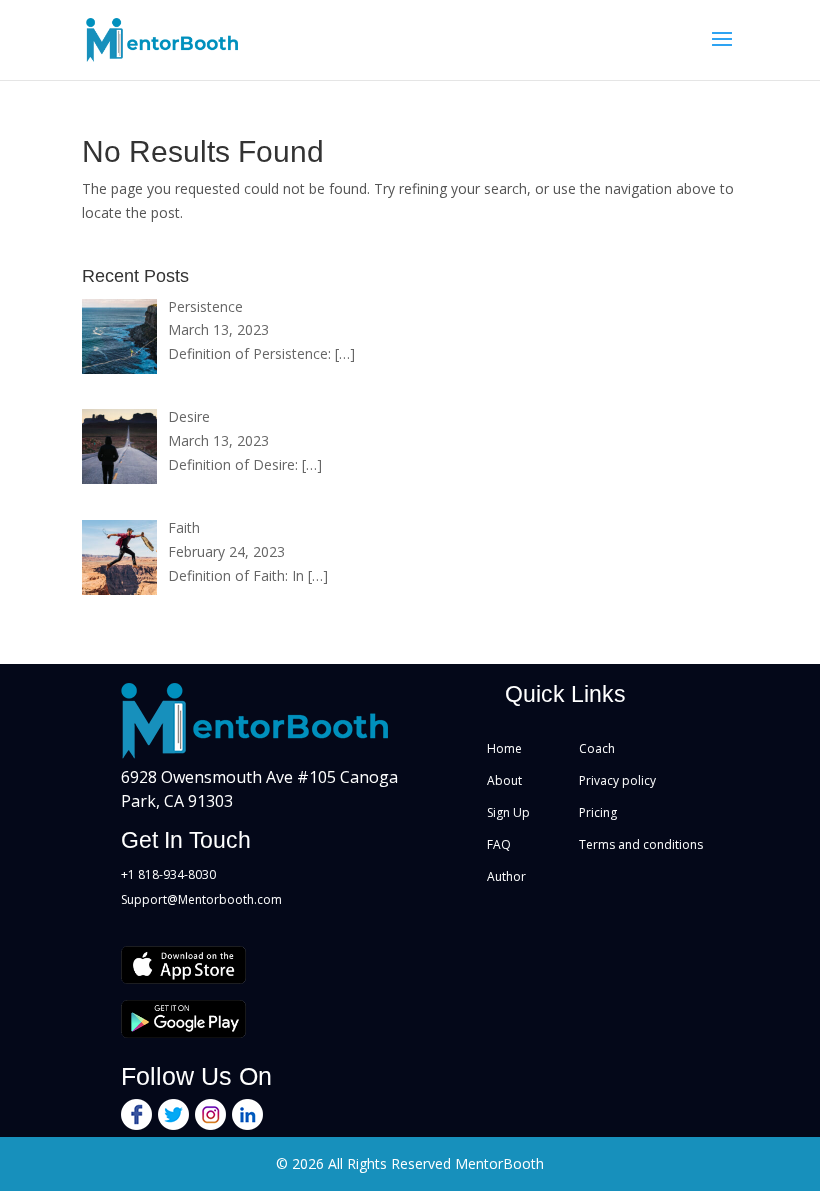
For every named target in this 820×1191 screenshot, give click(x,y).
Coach (597, 748)
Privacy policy (617, 780)
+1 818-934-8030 (168, 874)
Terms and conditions (641, 844)
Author (506, 876)
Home (504, 748)
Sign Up (508, 812)
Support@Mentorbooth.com (201, 899)
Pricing (598, 812)
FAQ (499, 844)
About (504, 780)
